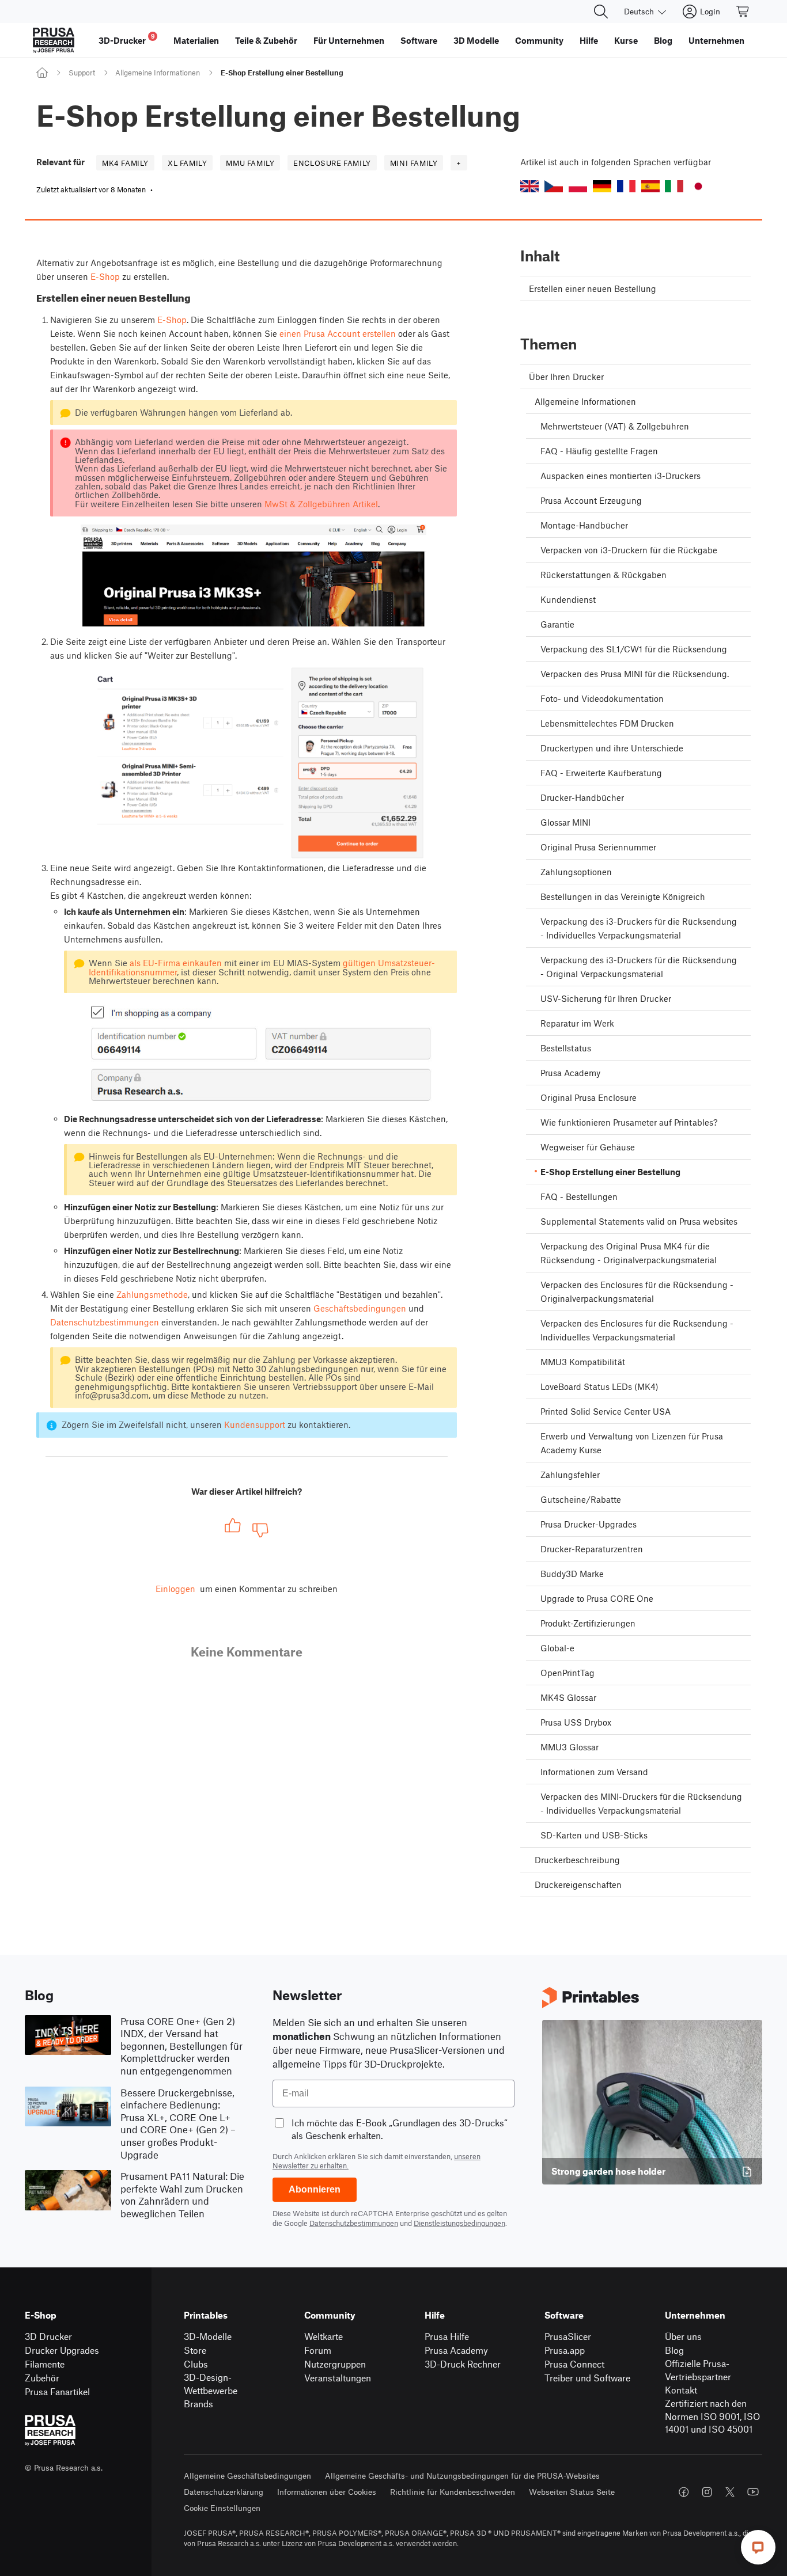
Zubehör (42, 2378)
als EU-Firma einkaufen (176, 963)
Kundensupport (255, 1424)
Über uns (683, 2336)
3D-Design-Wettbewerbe (211, 2384)
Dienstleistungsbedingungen (459, 2223)
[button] (529, 186)
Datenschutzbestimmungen (105, 1322)
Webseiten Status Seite (572, 2492)
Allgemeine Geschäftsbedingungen (247, 2476)
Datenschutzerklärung (224, 2492)
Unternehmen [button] (716, 40)
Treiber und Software (587, 2378)
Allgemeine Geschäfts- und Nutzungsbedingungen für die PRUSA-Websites (462, 2476)
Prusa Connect (574, 2364)
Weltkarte (323, 2336)
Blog (674, 2350)
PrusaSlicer (568, 2336)
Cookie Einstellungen (222, 2508)
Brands (198, 2404)
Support (82, 73)
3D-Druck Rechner (463, 2364)
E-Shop (105, 276)
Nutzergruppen (335, 2364)
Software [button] (419, 40)
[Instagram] (707, 2492)
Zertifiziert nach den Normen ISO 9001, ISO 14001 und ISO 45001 (712, 2416)
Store (195, 2350)
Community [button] (539, 40)
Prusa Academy (456, 2350)
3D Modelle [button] (476, 40)
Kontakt (681, 2390)
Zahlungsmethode (152, 1294)
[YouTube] (753, 2492)
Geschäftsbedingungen (360, 1308)
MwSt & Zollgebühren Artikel (321, 504)
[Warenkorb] (743, 12)
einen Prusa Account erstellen (338, 333)
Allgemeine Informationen (158, 73)
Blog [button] (663, 40)
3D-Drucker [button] (127, 39)
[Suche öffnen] (601, 12)
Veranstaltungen (338, 2378)
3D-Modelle (208, 2336)
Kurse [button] (626, 40)
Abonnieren (315, 2189)
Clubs (196, 2364)
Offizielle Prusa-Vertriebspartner (698, 2370)
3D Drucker (48, 2336)
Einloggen (175, 1589)
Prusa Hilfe (447, 2336)
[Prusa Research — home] (54, 40)
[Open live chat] (758, 2547)
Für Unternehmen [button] (349, 40)
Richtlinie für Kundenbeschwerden (453, 2492)
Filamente (45, 2364)
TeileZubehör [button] (266, 40)
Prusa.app (565, 2350)
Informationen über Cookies (327, 2492)
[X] (730, 2492)
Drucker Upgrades (62, 2350)
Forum (318, 2350)
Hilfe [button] (589, 40)
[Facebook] (684, 2492)
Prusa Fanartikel (57, 2391)
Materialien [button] (196, 40)
